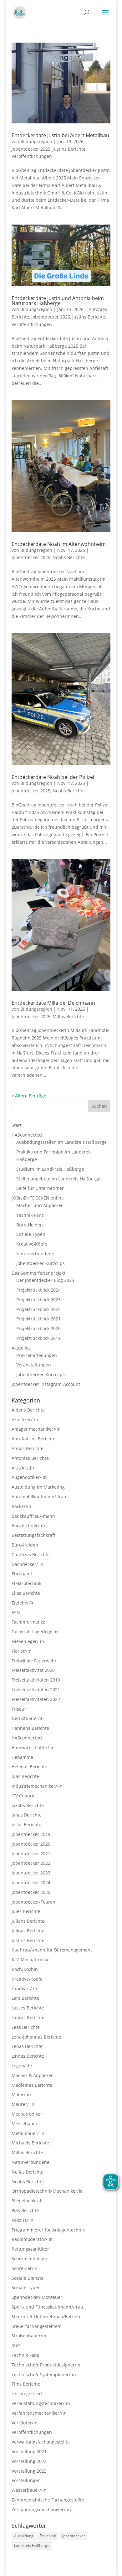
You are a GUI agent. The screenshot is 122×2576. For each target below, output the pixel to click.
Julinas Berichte (28, 1931)
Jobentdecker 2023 (31, 1873)
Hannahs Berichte (30, 1728)
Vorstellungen (26, 2480)
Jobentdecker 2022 (31, 1863)
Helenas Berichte (29, 1767)
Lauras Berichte (28, 2017)
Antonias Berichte (30, 1458)
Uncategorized (27, 2394)
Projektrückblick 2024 (38, 1290)
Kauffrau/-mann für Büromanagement (52, 1950)
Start (17, 1125)
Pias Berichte (25, 2210)
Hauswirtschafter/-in (33, 1747)
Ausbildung (24, 2536)
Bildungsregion (36, 141)
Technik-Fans (30, 1215)
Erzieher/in (23, 1603)
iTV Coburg (23, 1796)
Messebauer (25, 2124)
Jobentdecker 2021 (31, 1854)
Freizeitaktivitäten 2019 (36, 1680)
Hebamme (22, 1757)
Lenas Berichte (27, 2046)
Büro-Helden (30, 1225)
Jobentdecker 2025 (31, 149)
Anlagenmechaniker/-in (36, 1429)
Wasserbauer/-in (29, 2490)
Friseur (19, 1709)
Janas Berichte (27, 1815)
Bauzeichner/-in (28, 1525)
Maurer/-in (23, 2104)
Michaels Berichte (30, 2143)
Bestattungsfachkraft (33, 1535)
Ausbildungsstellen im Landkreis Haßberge (61, 1142)
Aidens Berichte (28, 1410)
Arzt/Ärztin (23, 1468)
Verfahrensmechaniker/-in (39, 2413)
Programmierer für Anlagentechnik (48, 2230)
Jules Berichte (26, 1911)
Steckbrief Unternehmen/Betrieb (46, 2317)
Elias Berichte (26, 1593)
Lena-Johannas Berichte (36, 2037)
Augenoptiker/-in (29, 1477)
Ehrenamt (22, 1574)
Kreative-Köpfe (32, 1244)
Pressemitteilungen (37, 1355)
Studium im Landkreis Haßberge (50, 1169)
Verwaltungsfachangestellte (41, 2442)
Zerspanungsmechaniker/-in (41, 2509)
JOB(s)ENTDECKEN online (38, 1198)
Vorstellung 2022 (29, 2461)
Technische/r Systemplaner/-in (44, 2374)
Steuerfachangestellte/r (36, 2326)
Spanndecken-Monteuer (37, 2297)
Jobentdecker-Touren (33, 1902)
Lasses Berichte (28, 2008)
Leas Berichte (26, 2027)
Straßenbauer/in (29, 2336)
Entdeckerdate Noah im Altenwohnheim (59, 544)
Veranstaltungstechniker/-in (41, 2403)
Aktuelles (21, 1348)
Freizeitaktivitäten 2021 (36, 1690)
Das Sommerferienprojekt (38, 1273)
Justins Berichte (69, 149)
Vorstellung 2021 (29, 2452)
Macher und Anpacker (40, 1205)
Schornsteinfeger (30, 2259)
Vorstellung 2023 (29, 2471)
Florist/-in (22, 1651)
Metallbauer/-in (28, 2133)
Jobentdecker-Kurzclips (41, 1263)
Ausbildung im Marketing (38, 1487)
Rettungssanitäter (30, 2249)
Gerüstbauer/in (28, 1718)
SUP (16, 2345)
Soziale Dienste (28, 2278)
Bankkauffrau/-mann (33, 1516)
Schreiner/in (25, 2268)
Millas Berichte (68, 1016)
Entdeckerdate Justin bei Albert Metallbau (60, 135)
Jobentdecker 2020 (31, 1844)
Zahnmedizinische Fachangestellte (48, 2500)
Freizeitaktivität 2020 (33, 1670)
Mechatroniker (27, 2114)
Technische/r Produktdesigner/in (46, 2365)
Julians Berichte (28, 1921)
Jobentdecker (74, 2536)
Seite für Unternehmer (40, 1188)
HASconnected (27, 1135)
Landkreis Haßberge (32, 2545)
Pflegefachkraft (27, 2201)
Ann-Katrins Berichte (33, 1439)
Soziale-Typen (31, 1234)
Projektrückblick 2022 (38, 1309)
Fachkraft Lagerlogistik (35, 1632)
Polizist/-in (23, 2220)
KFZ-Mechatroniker (31, 1959)
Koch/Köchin (25, 1969)
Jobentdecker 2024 (31, 1882)
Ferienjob (48, 2536)
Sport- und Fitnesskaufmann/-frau (47, 2307)
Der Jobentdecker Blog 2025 (45, 1280)
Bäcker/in (21, 1506)
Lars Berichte (25, 1998)
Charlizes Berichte (31, 1555)
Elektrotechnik (26, 1583)
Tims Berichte (26, 2384)
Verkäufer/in (25, 2423)
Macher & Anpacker (32, 2075)
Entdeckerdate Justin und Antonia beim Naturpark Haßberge (58, 301)
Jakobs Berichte (28, 1805)
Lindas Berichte (28, 2056)
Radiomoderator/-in (32, 2239)
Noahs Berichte (69, 557)
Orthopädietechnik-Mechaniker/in (47, 2191)
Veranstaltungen (34, 1365)
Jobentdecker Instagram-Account (46, 1384)
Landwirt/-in (24, 1989)
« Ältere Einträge (29, 1096)
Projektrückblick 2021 (38, 1319)
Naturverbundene (35, 1254)
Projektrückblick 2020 (38, 1328)
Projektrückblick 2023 (38, 1300)
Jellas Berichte (26, 1824)
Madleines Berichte (32, 2085)
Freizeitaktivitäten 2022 (36, 1699)
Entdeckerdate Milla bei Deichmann (53, 1003)
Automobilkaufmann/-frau (39, 1497)
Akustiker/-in (25, 1420)
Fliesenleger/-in (28, 1641)
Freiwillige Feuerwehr (34, 1661)
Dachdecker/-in (28, 1564)
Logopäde (22, 2066)
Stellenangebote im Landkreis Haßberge (58, 1179)
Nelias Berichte (28, 2172)
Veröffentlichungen (32, 156)
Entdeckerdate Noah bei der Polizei (53, 777)
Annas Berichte (28, 1448)
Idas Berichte (25, 1776)
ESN (16, 1612)
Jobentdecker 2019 (31, 1834)
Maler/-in (21, 2094)
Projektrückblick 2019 (38, 1338)
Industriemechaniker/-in (37, 1786)
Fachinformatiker (29, 1622)
